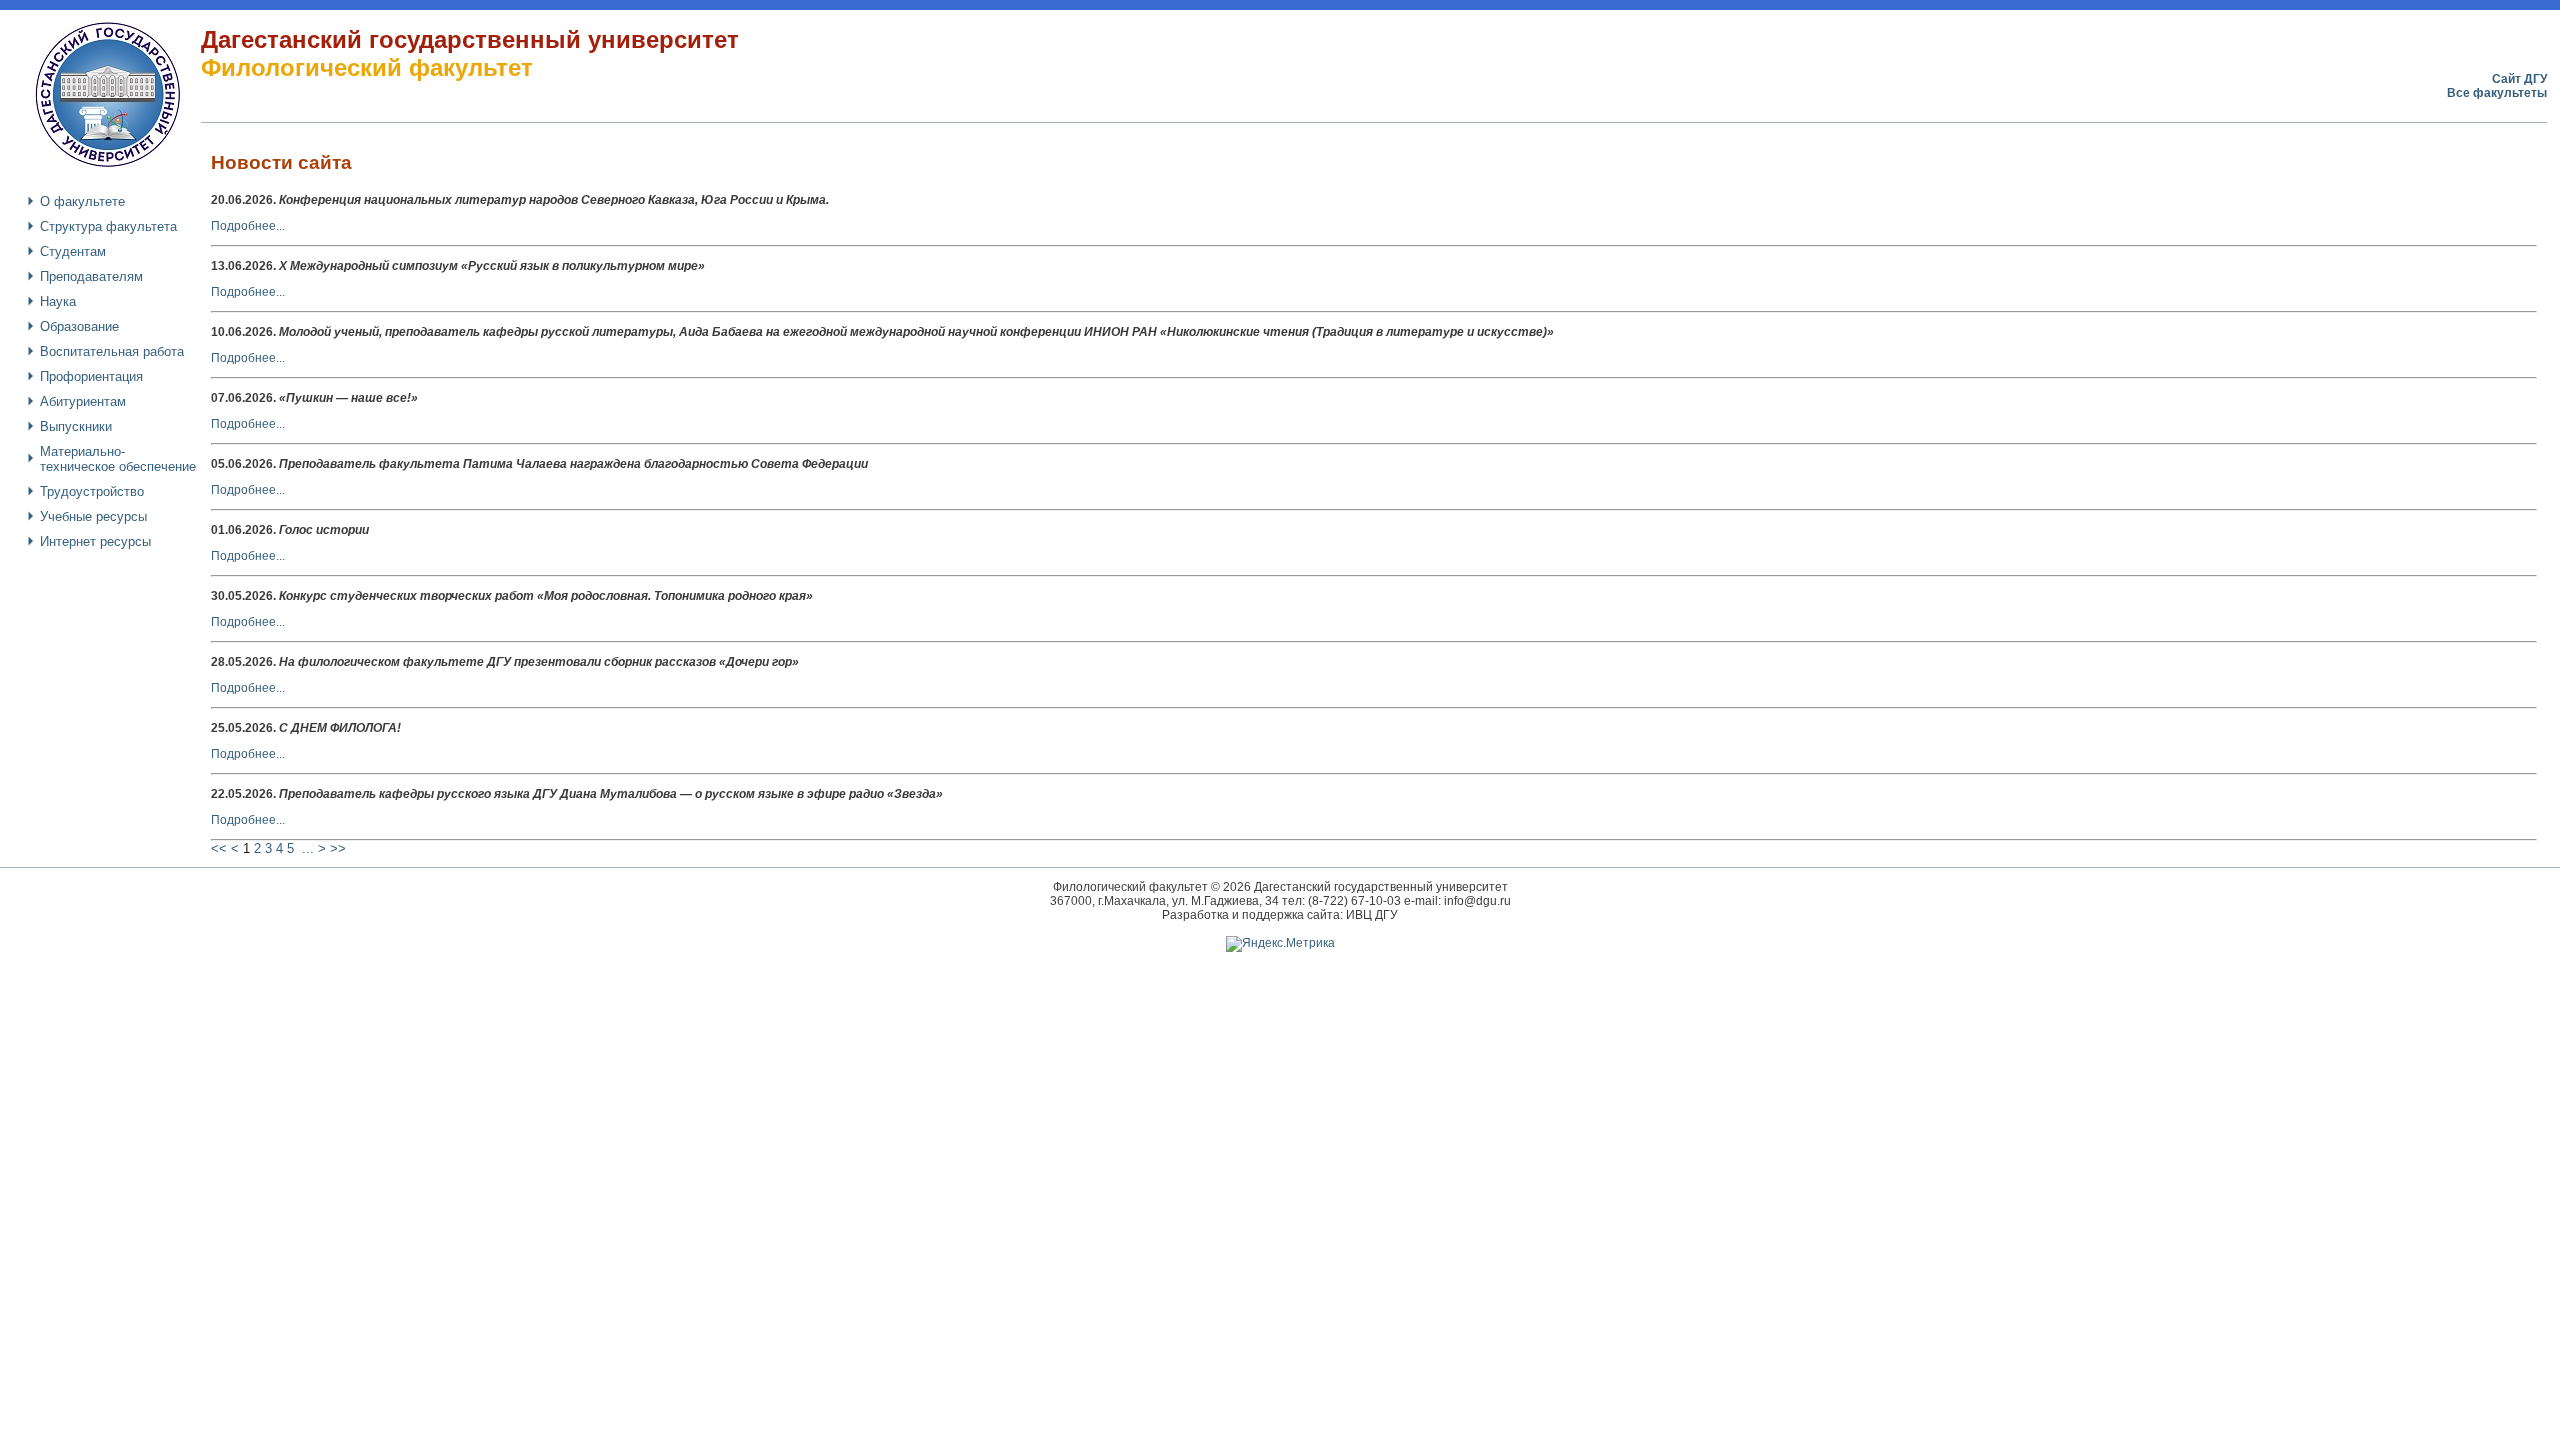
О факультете (82, 201)
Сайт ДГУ (2519, 79)
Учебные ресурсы (93, 516)
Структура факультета (108, 226)
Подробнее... (248, 226)
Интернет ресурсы (95, 541)
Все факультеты (2497, 93)
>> (338, 848)
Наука (58, 301)
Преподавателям (91, 276)
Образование (79, 326)
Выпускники (76, 426)
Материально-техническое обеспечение (118, 459)
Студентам (73, 251)
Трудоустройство (92, 491)
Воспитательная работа (112, 351)
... (308, 848)
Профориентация (91, 376)
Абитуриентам (83, 401)
